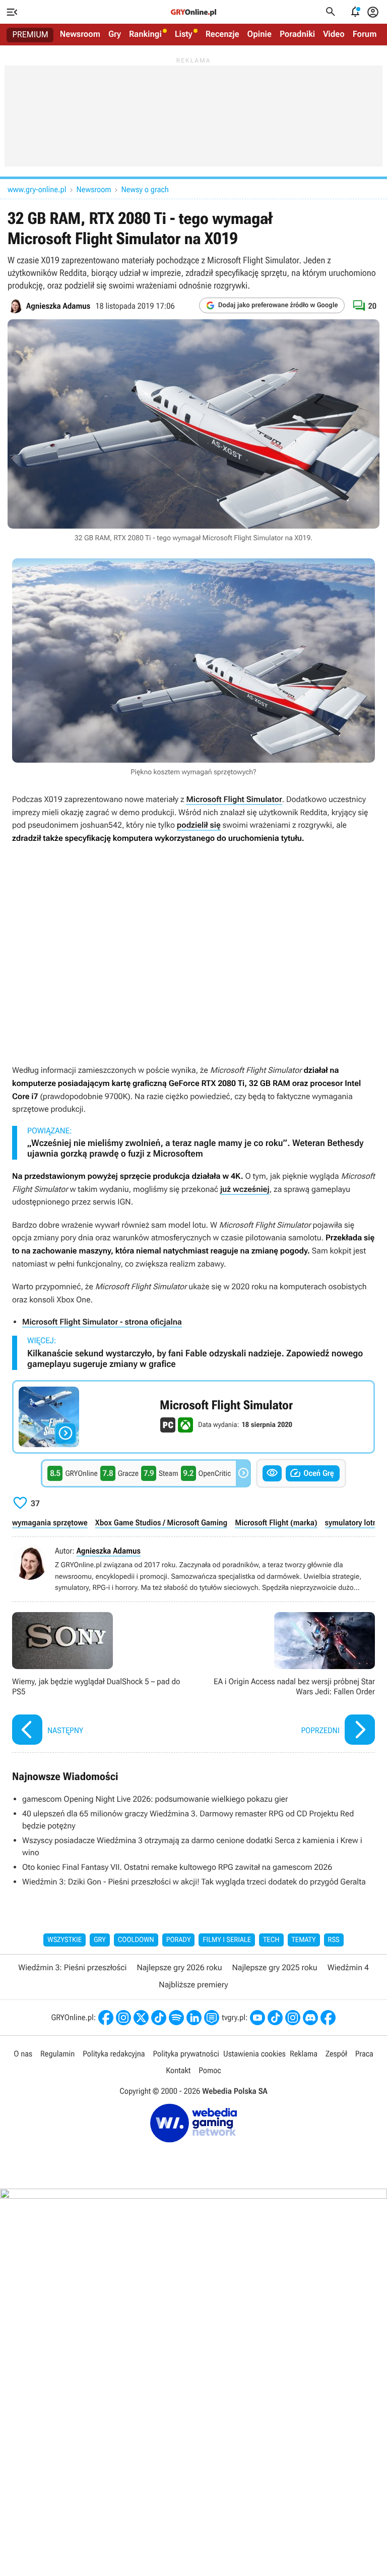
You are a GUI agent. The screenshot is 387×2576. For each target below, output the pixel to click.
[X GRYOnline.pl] (141, 2018)
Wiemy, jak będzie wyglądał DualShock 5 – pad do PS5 (100, 1680)
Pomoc (210, 2070)
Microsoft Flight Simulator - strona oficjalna (102, 1322)
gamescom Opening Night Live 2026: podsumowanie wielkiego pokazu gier (155, 1799)
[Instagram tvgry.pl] (293, 2018)
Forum (365, 34)
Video (334, 34)
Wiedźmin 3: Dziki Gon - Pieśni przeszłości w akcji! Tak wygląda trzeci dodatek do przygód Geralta (194, 1882)
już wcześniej (245, 1189)
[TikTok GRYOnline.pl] (159, 2018)
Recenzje (222, 34)
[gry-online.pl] (193, 12)
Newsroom (80, 34)
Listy (184, 34)
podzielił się (199, 825)
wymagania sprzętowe (50, 1523)
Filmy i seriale (227, 1940)
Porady (179, 1940)
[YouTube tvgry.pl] (257, 2018)
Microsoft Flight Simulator (234, 799)
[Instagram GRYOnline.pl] (123, 2018)
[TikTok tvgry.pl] (275, 2018)
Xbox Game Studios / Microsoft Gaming (161, 1523)
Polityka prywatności (186, 2054)
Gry (115, 34)
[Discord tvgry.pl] (310, 2018)
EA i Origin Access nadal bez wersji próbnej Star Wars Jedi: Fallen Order (287, 1680)
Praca (364, 2054)
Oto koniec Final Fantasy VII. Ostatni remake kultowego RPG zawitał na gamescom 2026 (177, 1867)
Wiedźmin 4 (348, 1967)
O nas (23, 2054)
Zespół (336, 2054)
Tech (271, 1940)
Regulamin (57, 2054)
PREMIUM (30, 35)
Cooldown (136, 1940)
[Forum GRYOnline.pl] (212, 2018)
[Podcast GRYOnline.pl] (176, 2018)
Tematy (304, 1940)
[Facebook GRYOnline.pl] (106, 2018)
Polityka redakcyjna (114, 2054)
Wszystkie (64, 1940)
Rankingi (145, 34)
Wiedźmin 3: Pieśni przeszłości (72, 1967)
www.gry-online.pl (37, 189)
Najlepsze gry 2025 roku (275, 1967)
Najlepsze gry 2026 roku (179, 1967)
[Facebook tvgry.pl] (328, 2018)
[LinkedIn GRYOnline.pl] (194, 2018)
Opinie (260, 34)
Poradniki (297, 34)
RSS (334, 1940)
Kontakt (178, 2070)
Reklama (304, 2054)
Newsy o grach (145, 189)
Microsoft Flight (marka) (276, 1523)
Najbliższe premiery (193, 1985)
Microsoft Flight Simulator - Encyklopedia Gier (193, 1417)
